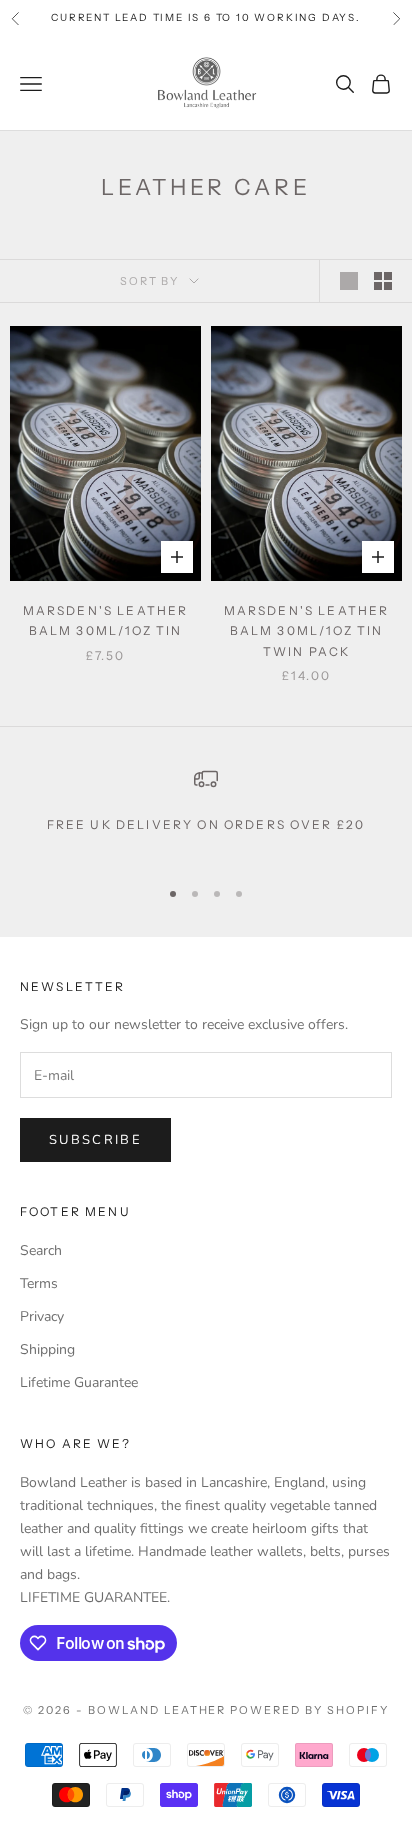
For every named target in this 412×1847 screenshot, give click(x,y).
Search (41, 1250)
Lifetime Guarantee (79, 1382)
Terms (39, 1283)
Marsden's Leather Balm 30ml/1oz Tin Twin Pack (307, 631)
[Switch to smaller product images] (383, 281)
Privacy (42, 1316)
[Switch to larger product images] (349, 281)
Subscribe (95, 1140)
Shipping (47, 1349)
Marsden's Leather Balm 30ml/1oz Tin (106, 620)
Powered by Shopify (309, 1710)
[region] (206, 812)
